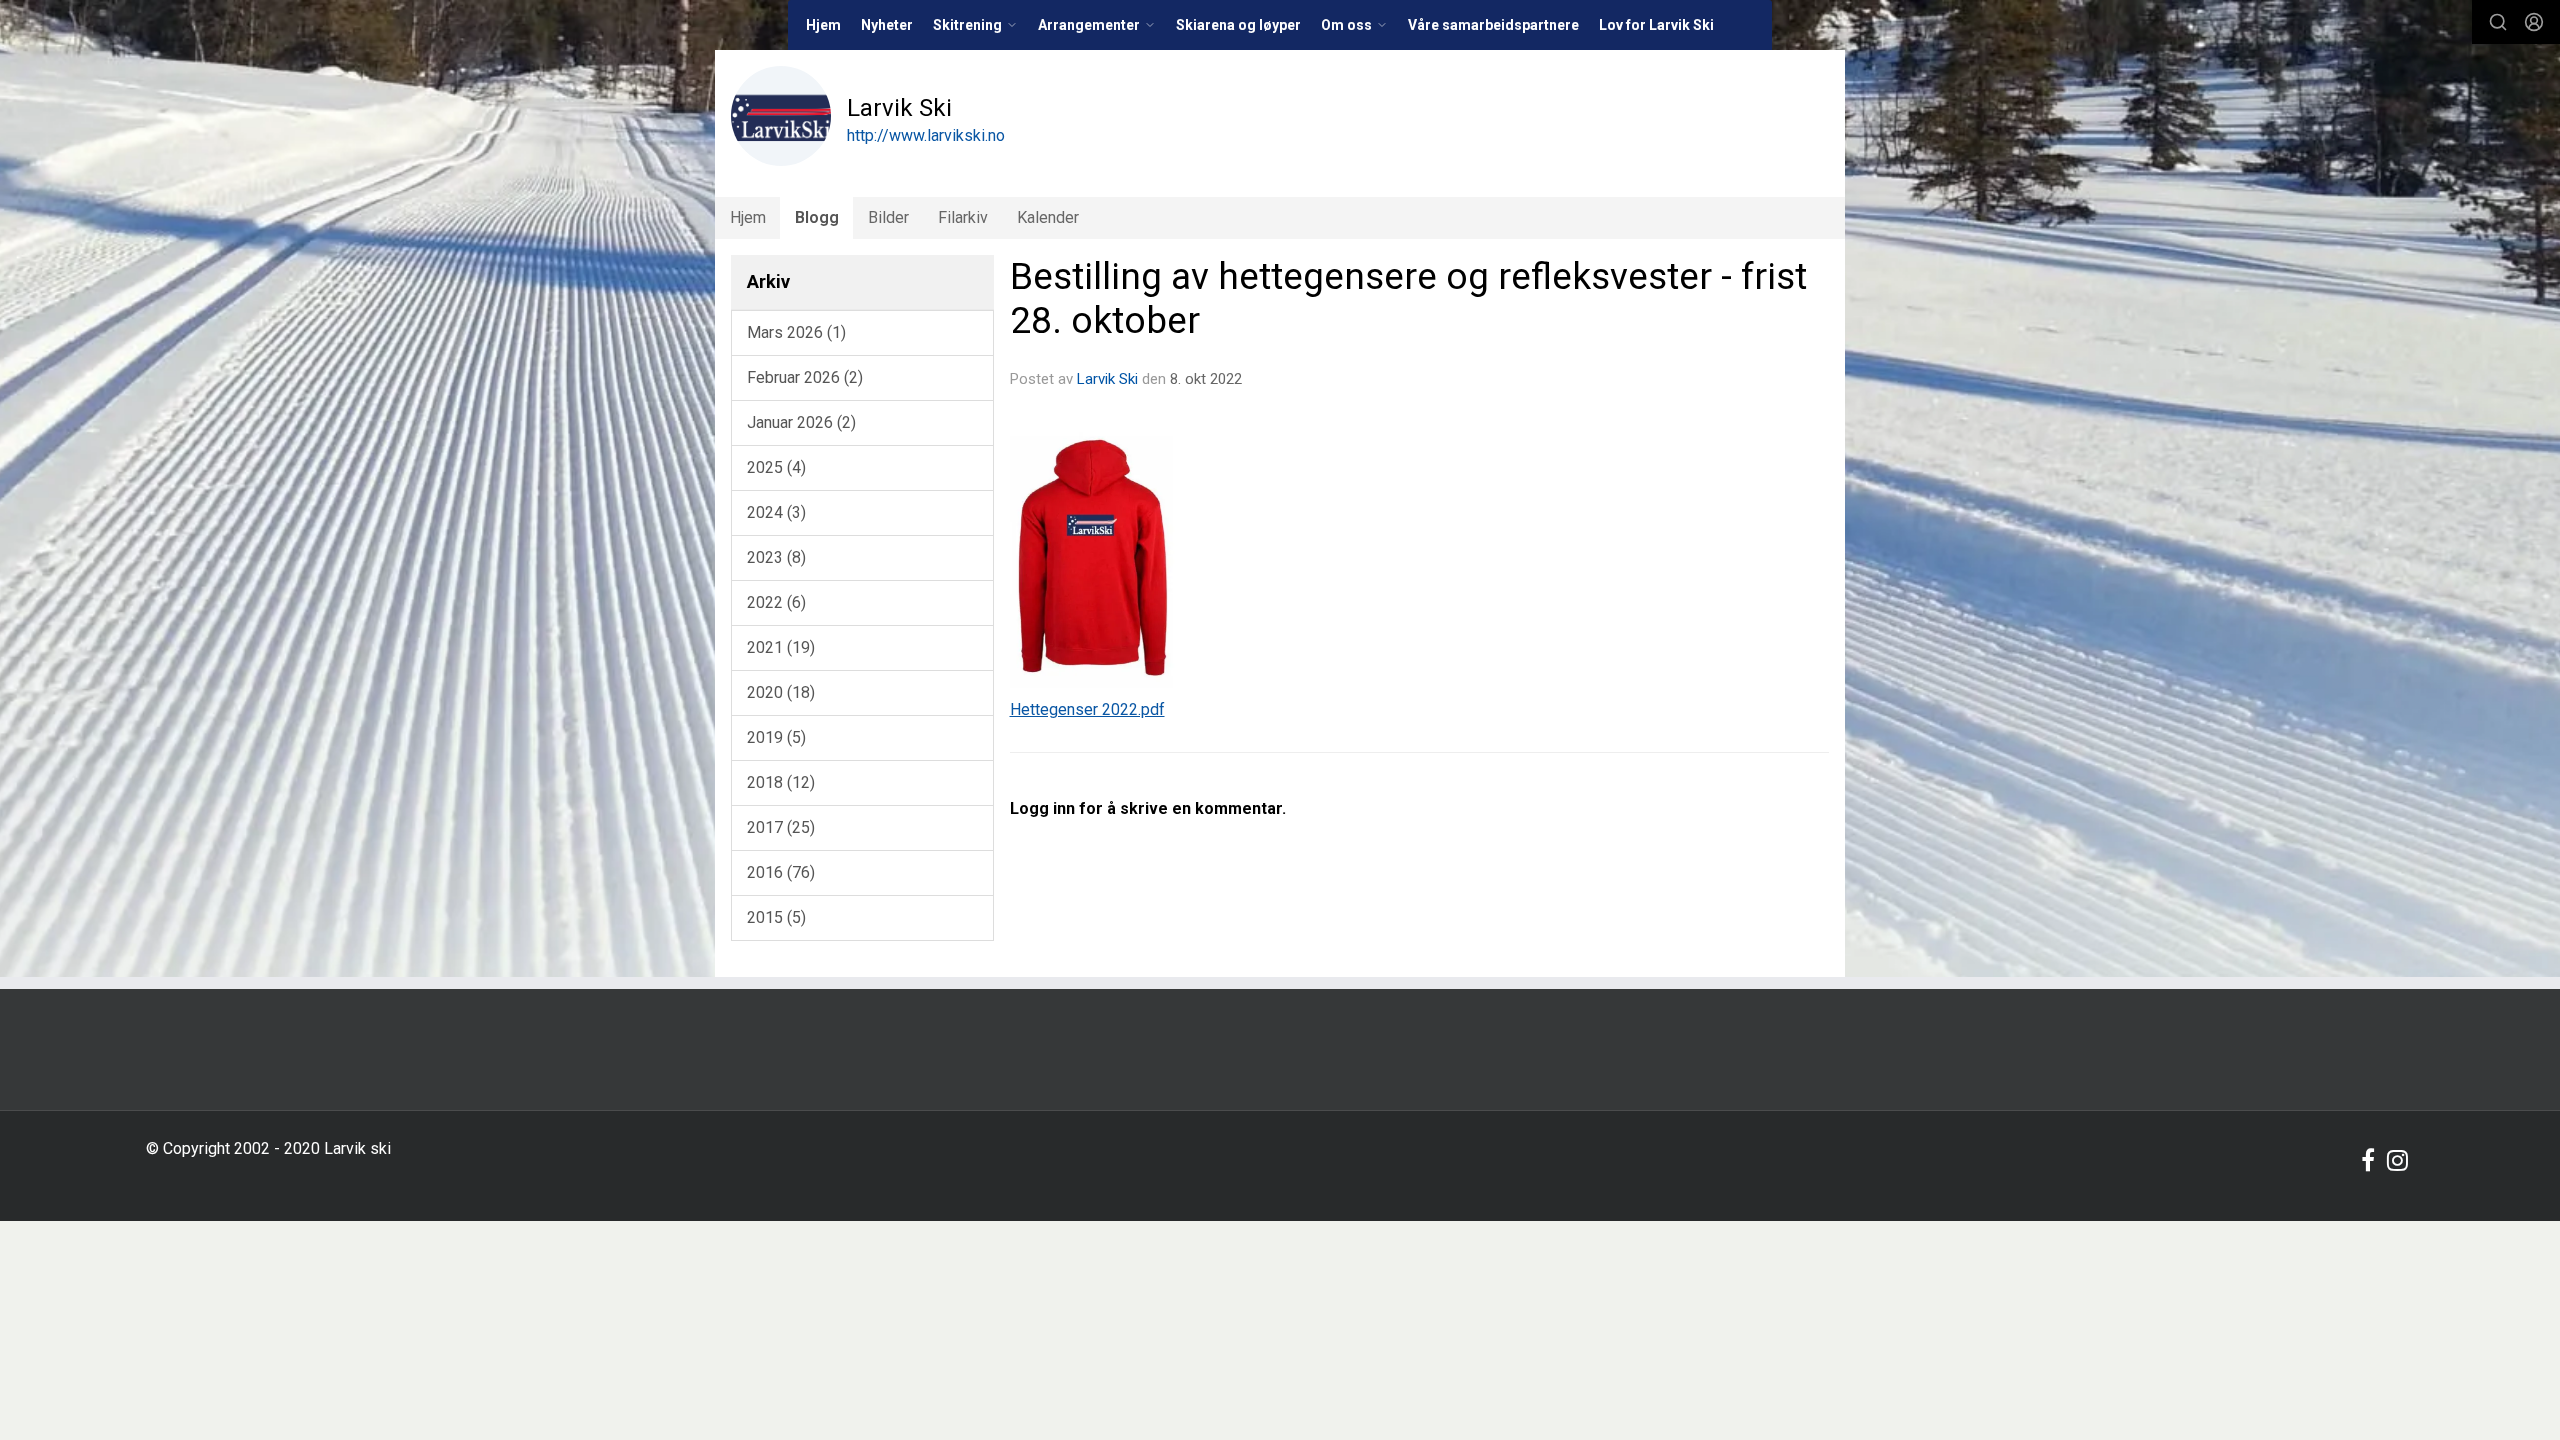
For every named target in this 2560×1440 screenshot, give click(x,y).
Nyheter (887, 25)
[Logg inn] (2534, 22)
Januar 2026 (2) (801, 422)
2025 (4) (776, 467)
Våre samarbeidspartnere (1493, 25)
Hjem (823, 25)
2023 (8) (776, 557)
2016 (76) (781, 872)
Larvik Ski (1107, 379)
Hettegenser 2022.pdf (1087, 709)
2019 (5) (776, 737)
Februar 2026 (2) (805, 377)
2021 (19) (781, 647)
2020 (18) (781, 692)
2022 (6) (776, 602)
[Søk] (2498, 22)
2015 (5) (776, 917)
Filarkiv (963, 217)
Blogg (817, 217)
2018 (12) (781, 782)
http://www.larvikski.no (926, 135)
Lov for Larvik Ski (1656, 25)
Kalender (1048, 217)
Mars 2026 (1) (796, 332)
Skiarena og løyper (1238, 25)
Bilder (888, 217)
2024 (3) (776, 512)
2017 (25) (781, 827)
